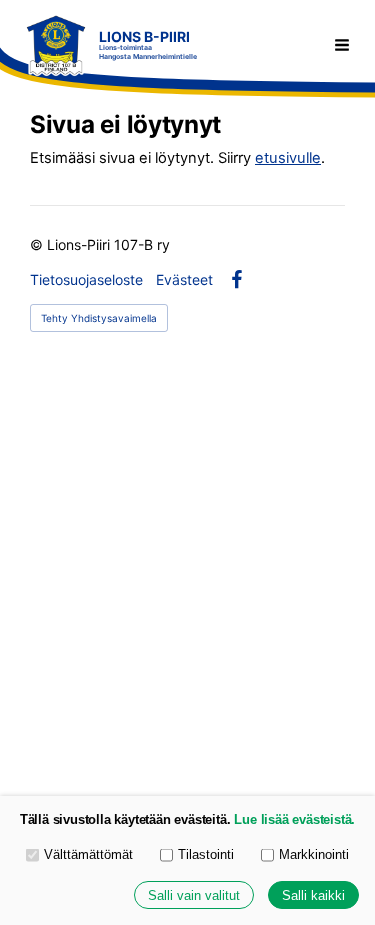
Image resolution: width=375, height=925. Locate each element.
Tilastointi (206, 854)
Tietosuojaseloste (86, 280)
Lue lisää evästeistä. (294, 819)
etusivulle (288, 158)
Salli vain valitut (194, 895)
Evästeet (184, 280)
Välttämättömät (88, 854)
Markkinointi (314, 854)
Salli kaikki (313, 895)
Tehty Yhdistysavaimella (99, 318)
